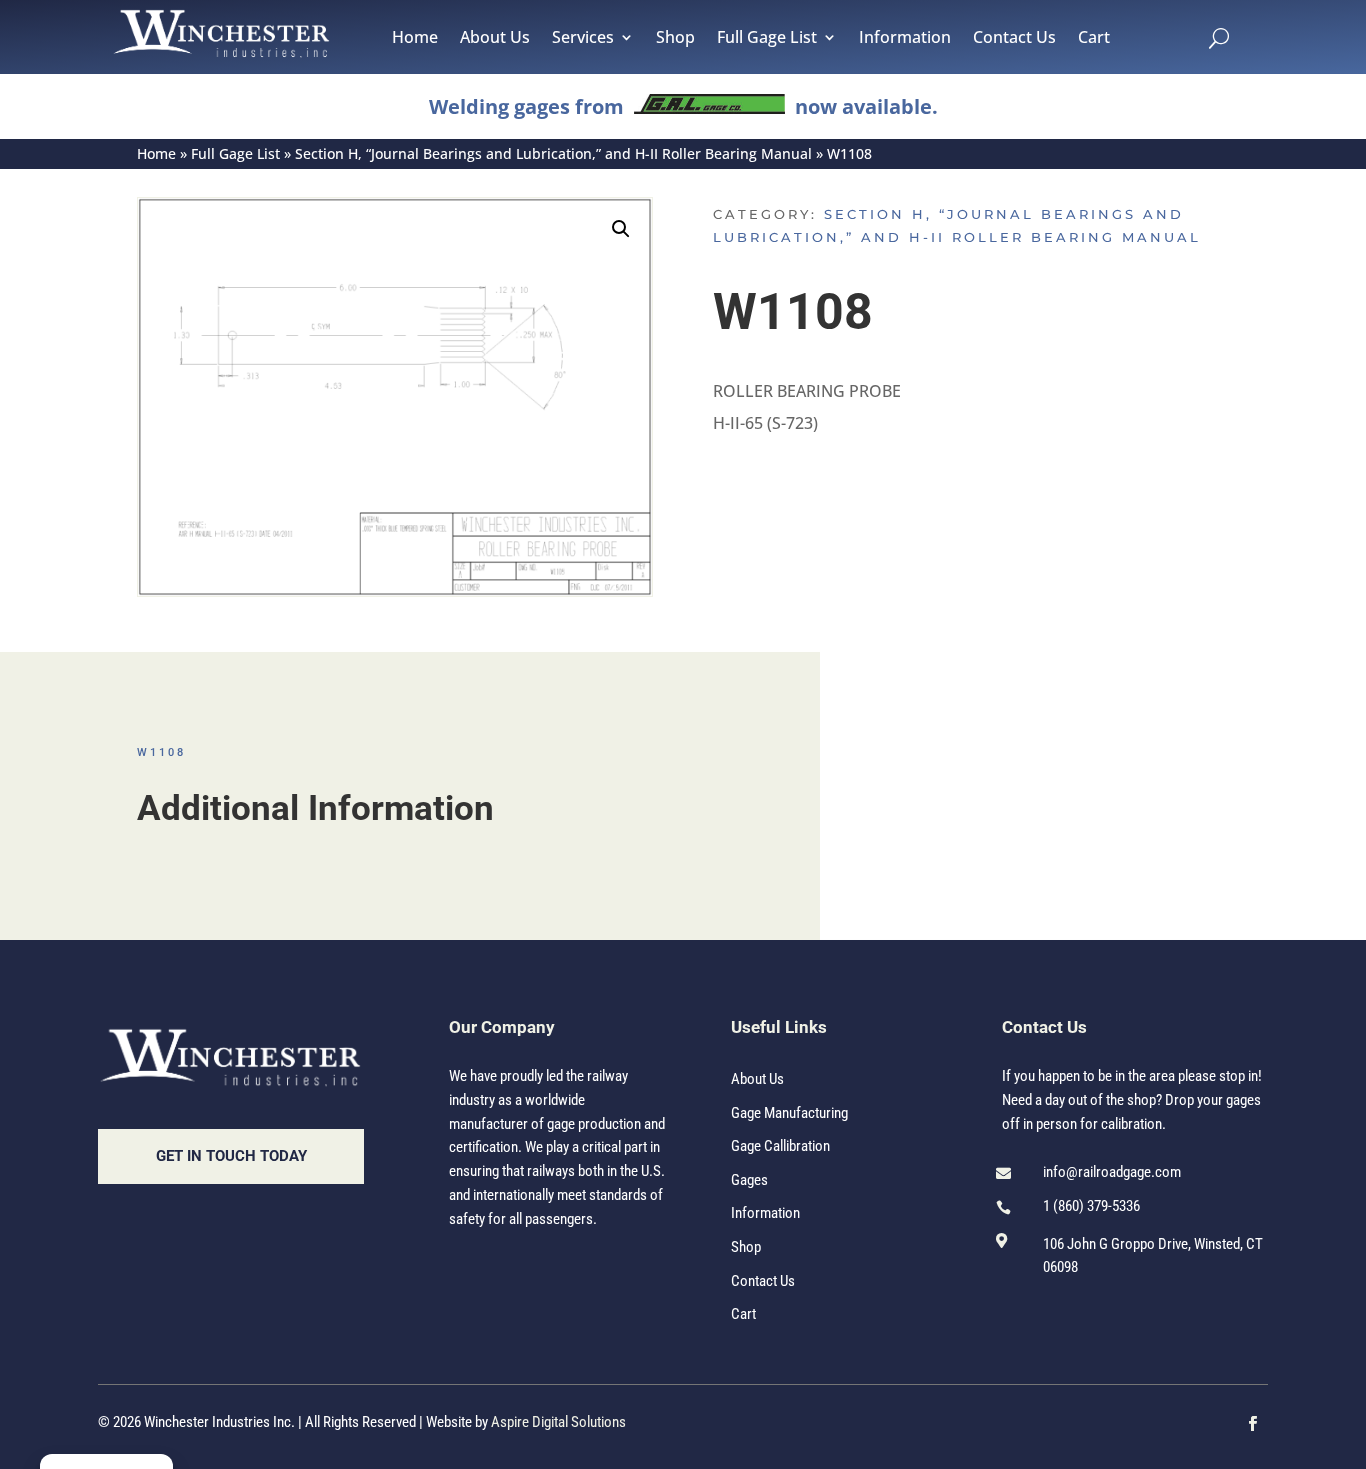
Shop (675, 39)
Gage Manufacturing (789, 1113)
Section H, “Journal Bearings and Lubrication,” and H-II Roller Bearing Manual (553, 153)
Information (905, 39)
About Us (495, 39)
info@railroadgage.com (1112, 1172)
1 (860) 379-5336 (1091, 1206)
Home (415, 39)
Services (583, 39)
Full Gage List (767, 39)
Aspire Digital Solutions (558, 1422)
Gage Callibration (780, 1146)
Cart (1094, 39)
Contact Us (1014, 39)
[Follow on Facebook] (1253, 1424)
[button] (621, 229)
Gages (749, 1180)
